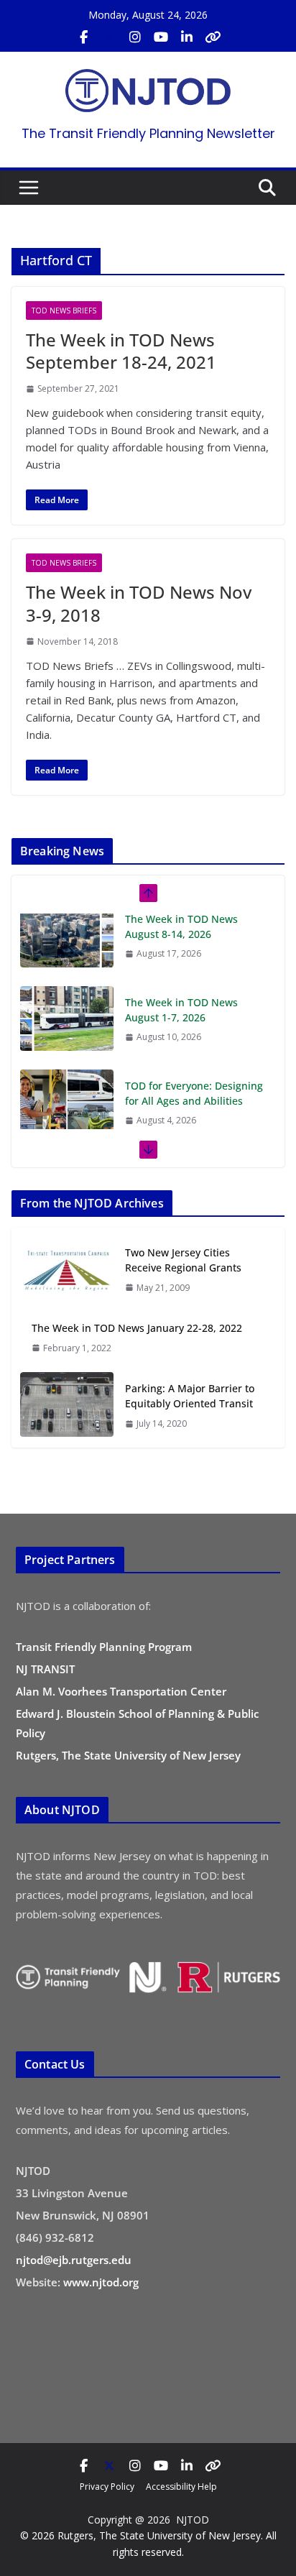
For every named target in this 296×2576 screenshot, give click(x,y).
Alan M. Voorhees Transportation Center (121, 1691)
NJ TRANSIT (45, 1669)
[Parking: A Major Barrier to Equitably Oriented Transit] (67, 1406)
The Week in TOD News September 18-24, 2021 (121, 351)
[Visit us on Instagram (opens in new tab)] (135, 37)
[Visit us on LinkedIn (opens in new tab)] (187, 37)
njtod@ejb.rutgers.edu (74, 2260)
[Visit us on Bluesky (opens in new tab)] (213, 37)
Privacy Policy (107, 2487)
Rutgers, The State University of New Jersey (128, 1755)
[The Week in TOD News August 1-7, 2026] (67, 946)
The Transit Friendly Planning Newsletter (148, 133)
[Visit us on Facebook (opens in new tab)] (83, 37)
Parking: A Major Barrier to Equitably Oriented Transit (190, 1396)
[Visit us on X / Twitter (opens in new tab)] (109, 37)
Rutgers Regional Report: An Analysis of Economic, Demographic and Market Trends (193, 1119)
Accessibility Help (181, 2487)
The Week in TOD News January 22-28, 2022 (137, 1328)
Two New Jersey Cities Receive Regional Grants (183, 1260)
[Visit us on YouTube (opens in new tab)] (161, 37)
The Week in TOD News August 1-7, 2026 (181, 937)
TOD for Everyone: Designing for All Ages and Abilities (194, 1021)
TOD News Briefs (64, 310)
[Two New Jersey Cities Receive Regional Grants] (67, 1270)
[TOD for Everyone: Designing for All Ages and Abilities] (67, 1029)
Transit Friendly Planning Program (104, 1647)
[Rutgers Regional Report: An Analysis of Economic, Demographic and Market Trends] (67, 1113)
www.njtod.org (101, 2282)
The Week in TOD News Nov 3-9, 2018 (139, 603)
